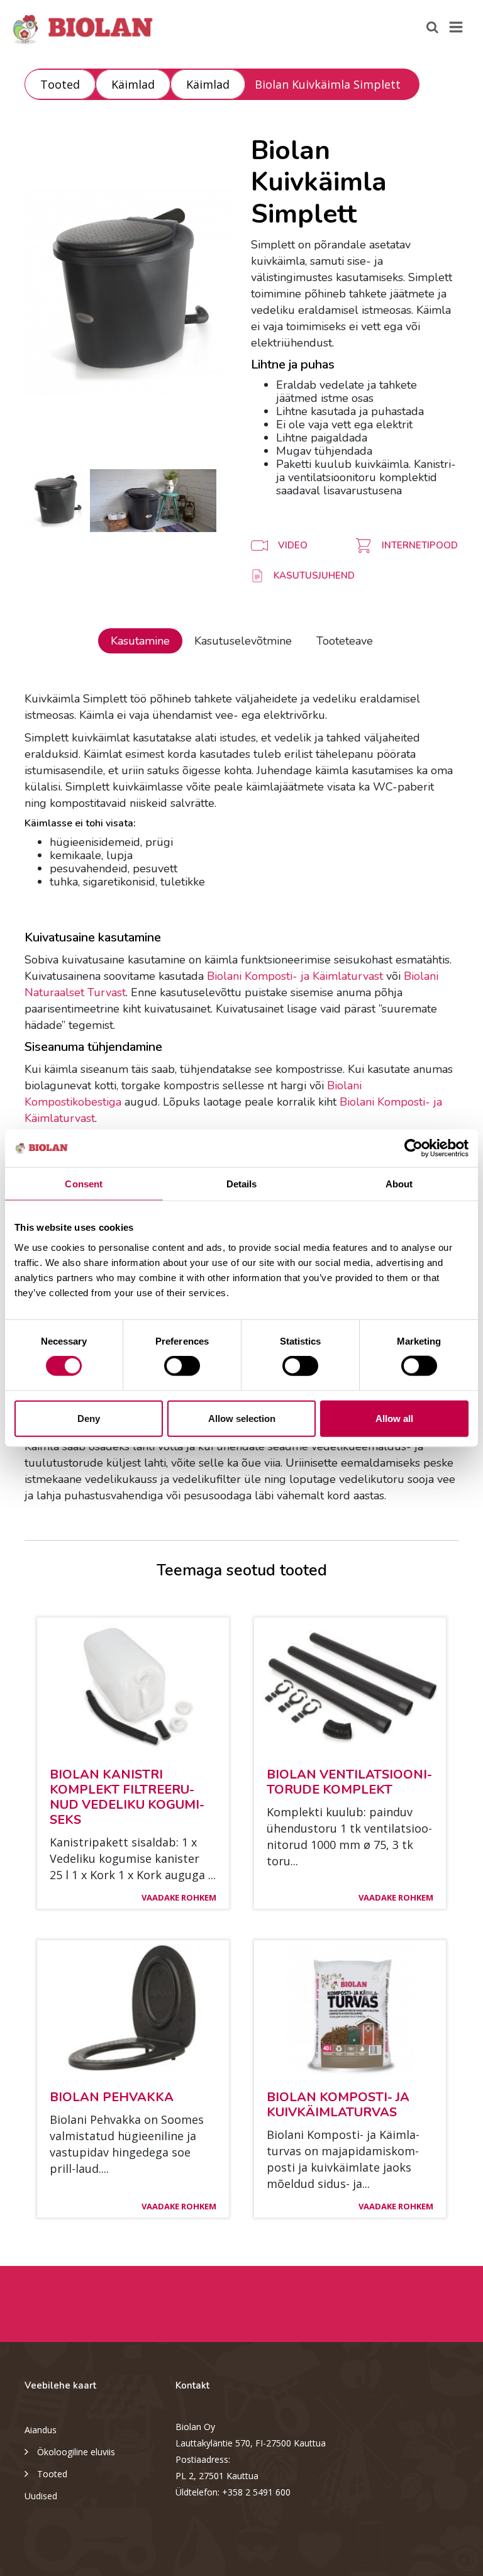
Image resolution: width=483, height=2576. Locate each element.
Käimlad (133, 84)
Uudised (41, 2496)
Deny (89, 1418)
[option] (128, 292)
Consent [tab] (84, 1184)
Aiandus (41, 2430)
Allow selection (242, 1418)
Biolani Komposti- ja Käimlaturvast (295, 976)
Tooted (60, 84)
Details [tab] (242, 1184)
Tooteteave (345, 641)
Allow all (394, 1418)
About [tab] (399, 1184)
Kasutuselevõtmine (243, 641)
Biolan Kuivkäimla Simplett (328, 84)
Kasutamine (140, 641)
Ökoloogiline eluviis (76, 2452)
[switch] (182, 1366)
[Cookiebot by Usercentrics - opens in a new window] (414, 1148)
